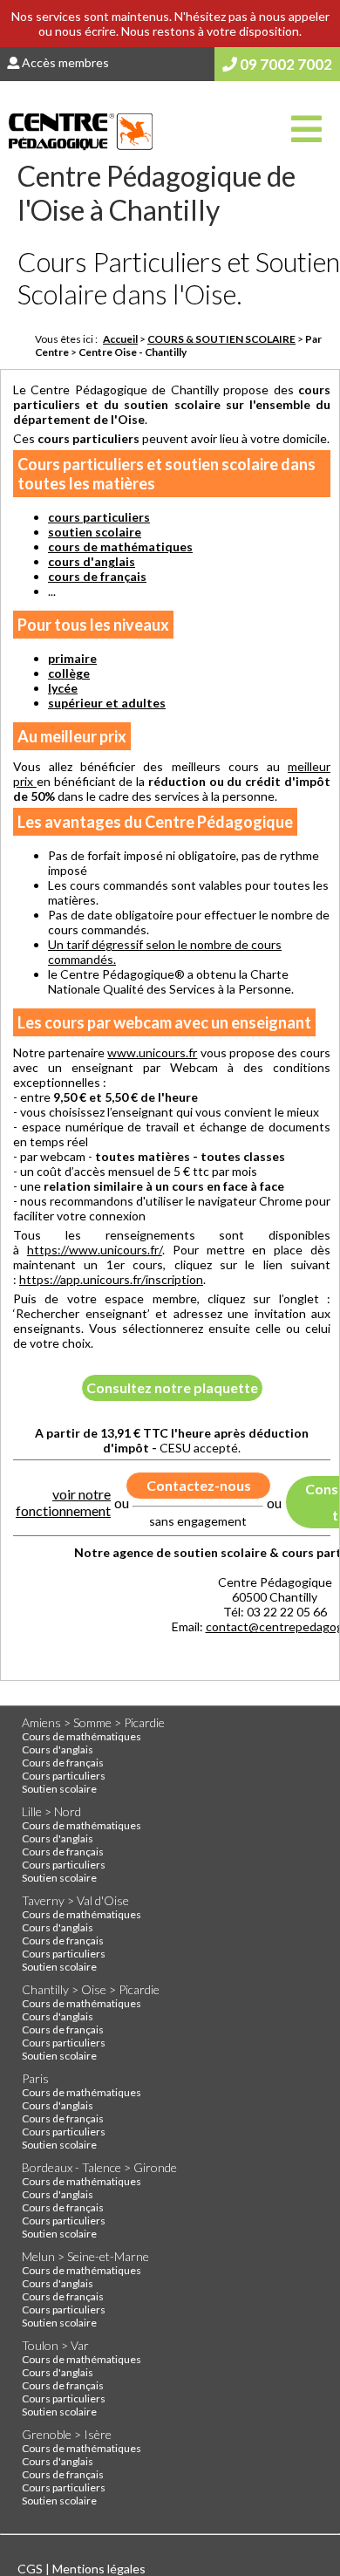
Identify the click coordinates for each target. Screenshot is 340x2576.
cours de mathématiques (120, 547)
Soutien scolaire (59, 1789)
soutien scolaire (95, 532)
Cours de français (63, 1763)
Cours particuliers (64, 1776)
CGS (31, 2569)
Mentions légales (99, 2569)
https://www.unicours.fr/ (95, 1250)
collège (69, 673)
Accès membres (64, 62)
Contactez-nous (199, 1485)
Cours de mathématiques (82, 1736)
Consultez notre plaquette (172, 1387)
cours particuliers (99, 517)
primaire (72, 658)
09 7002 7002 (285, 64)
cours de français (97, 576)
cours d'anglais (92, 561)
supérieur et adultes (107, 703)
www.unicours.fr (152, 1052)
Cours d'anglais (58, 1749)
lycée (63, 688)
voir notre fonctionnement (63, 1502)
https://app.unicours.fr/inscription (111, 1279)
